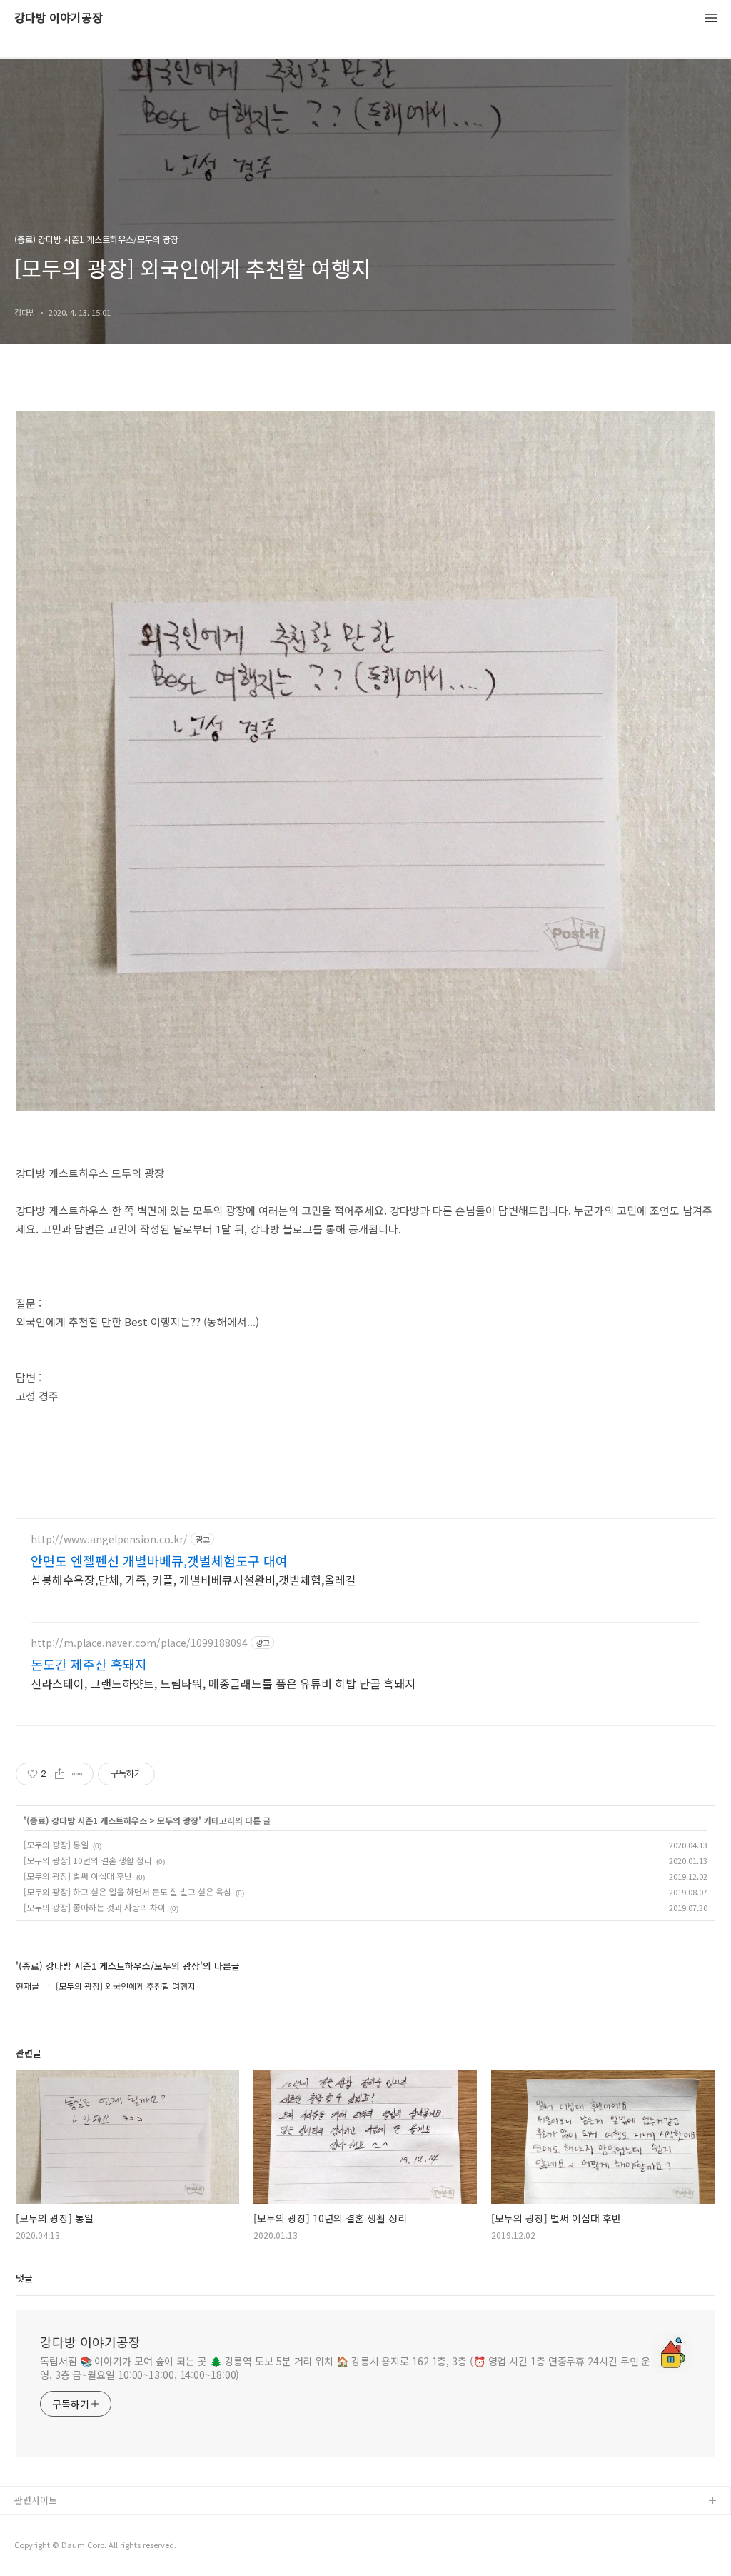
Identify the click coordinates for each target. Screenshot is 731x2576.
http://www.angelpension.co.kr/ (109, 1539)
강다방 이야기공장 (59, 18)
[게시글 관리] (77, 1774)
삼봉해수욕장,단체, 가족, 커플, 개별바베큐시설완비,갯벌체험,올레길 (193, 1579)
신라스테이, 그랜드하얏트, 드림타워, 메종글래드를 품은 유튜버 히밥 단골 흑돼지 (223, 1683)
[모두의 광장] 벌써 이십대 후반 (78, 1876)
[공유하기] (60, 1774)
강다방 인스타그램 (51, 2524)
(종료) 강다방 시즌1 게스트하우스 (87, 1820)
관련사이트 (36, 2500)
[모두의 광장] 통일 (56, 1844)
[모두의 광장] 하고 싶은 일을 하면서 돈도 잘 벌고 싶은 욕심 (127, 1891)
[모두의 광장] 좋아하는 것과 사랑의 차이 (95, 1907)
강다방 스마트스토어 (55, 2547)
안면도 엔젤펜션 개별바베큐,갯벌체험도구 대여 (159, 1560)
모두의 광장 (178, 1820)
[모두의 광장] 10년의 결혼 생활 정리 (88, 1860)
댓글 (24, 2278)
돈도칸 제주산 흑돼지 (89, 1664)
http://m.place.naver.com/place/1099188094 (139, 1643)
